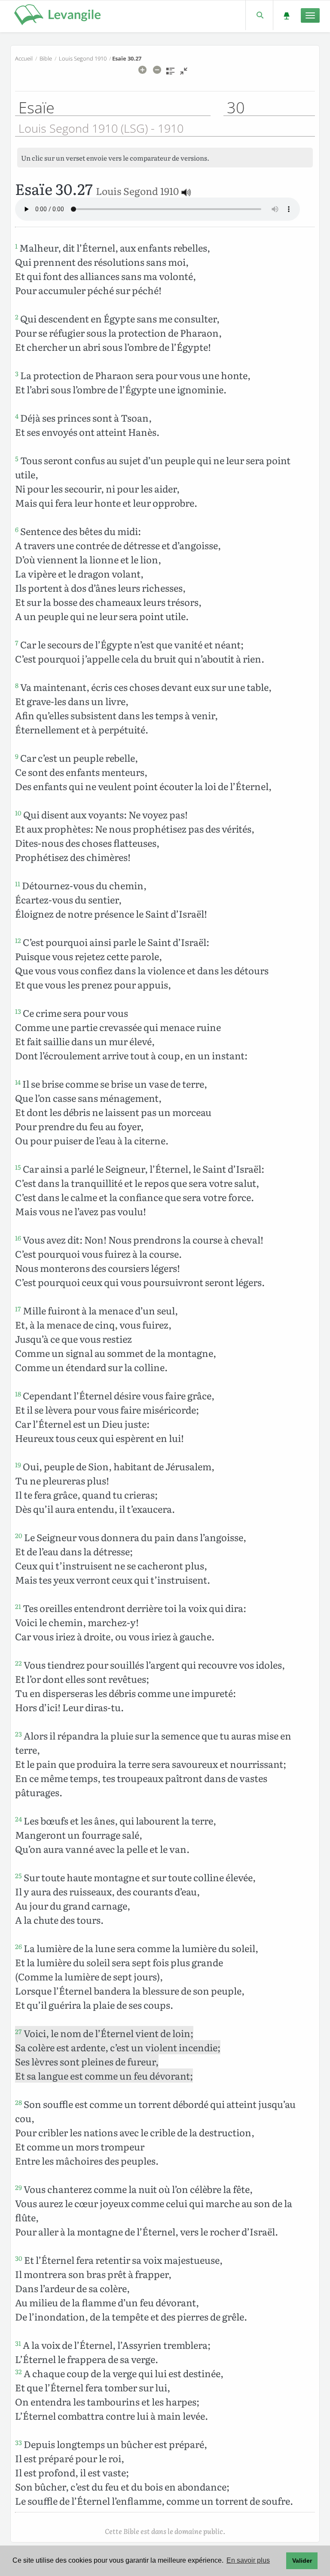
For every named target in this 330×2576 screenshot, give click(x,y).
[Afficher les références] (170, 74)
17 (18, 1309)
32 (18, 2372)
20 (19, 1536)
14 (18, 1082)
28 (18, 2102)
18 (18, 1394)
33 (18, 2442)
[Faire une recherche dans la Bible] (259, 15)
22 (18, 1663)
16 (18, 1238)
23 (18, 1734)
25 (18, 1876)
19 (18, 1465)
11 (18, 884)
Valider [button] (302, 2561)
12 (18, 940)
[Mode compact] (184, 74)
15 (18, 1167)
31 (18, 2343)
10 (18, 813)
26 (18, 1946)
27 (18, 2032)
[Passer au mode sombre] (286, 15)
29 (18, 2187)
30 (19, 2258)
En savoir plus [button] (248, 2560)
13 (18, 1011)
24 (18, 1819)
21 (18, 1606)
